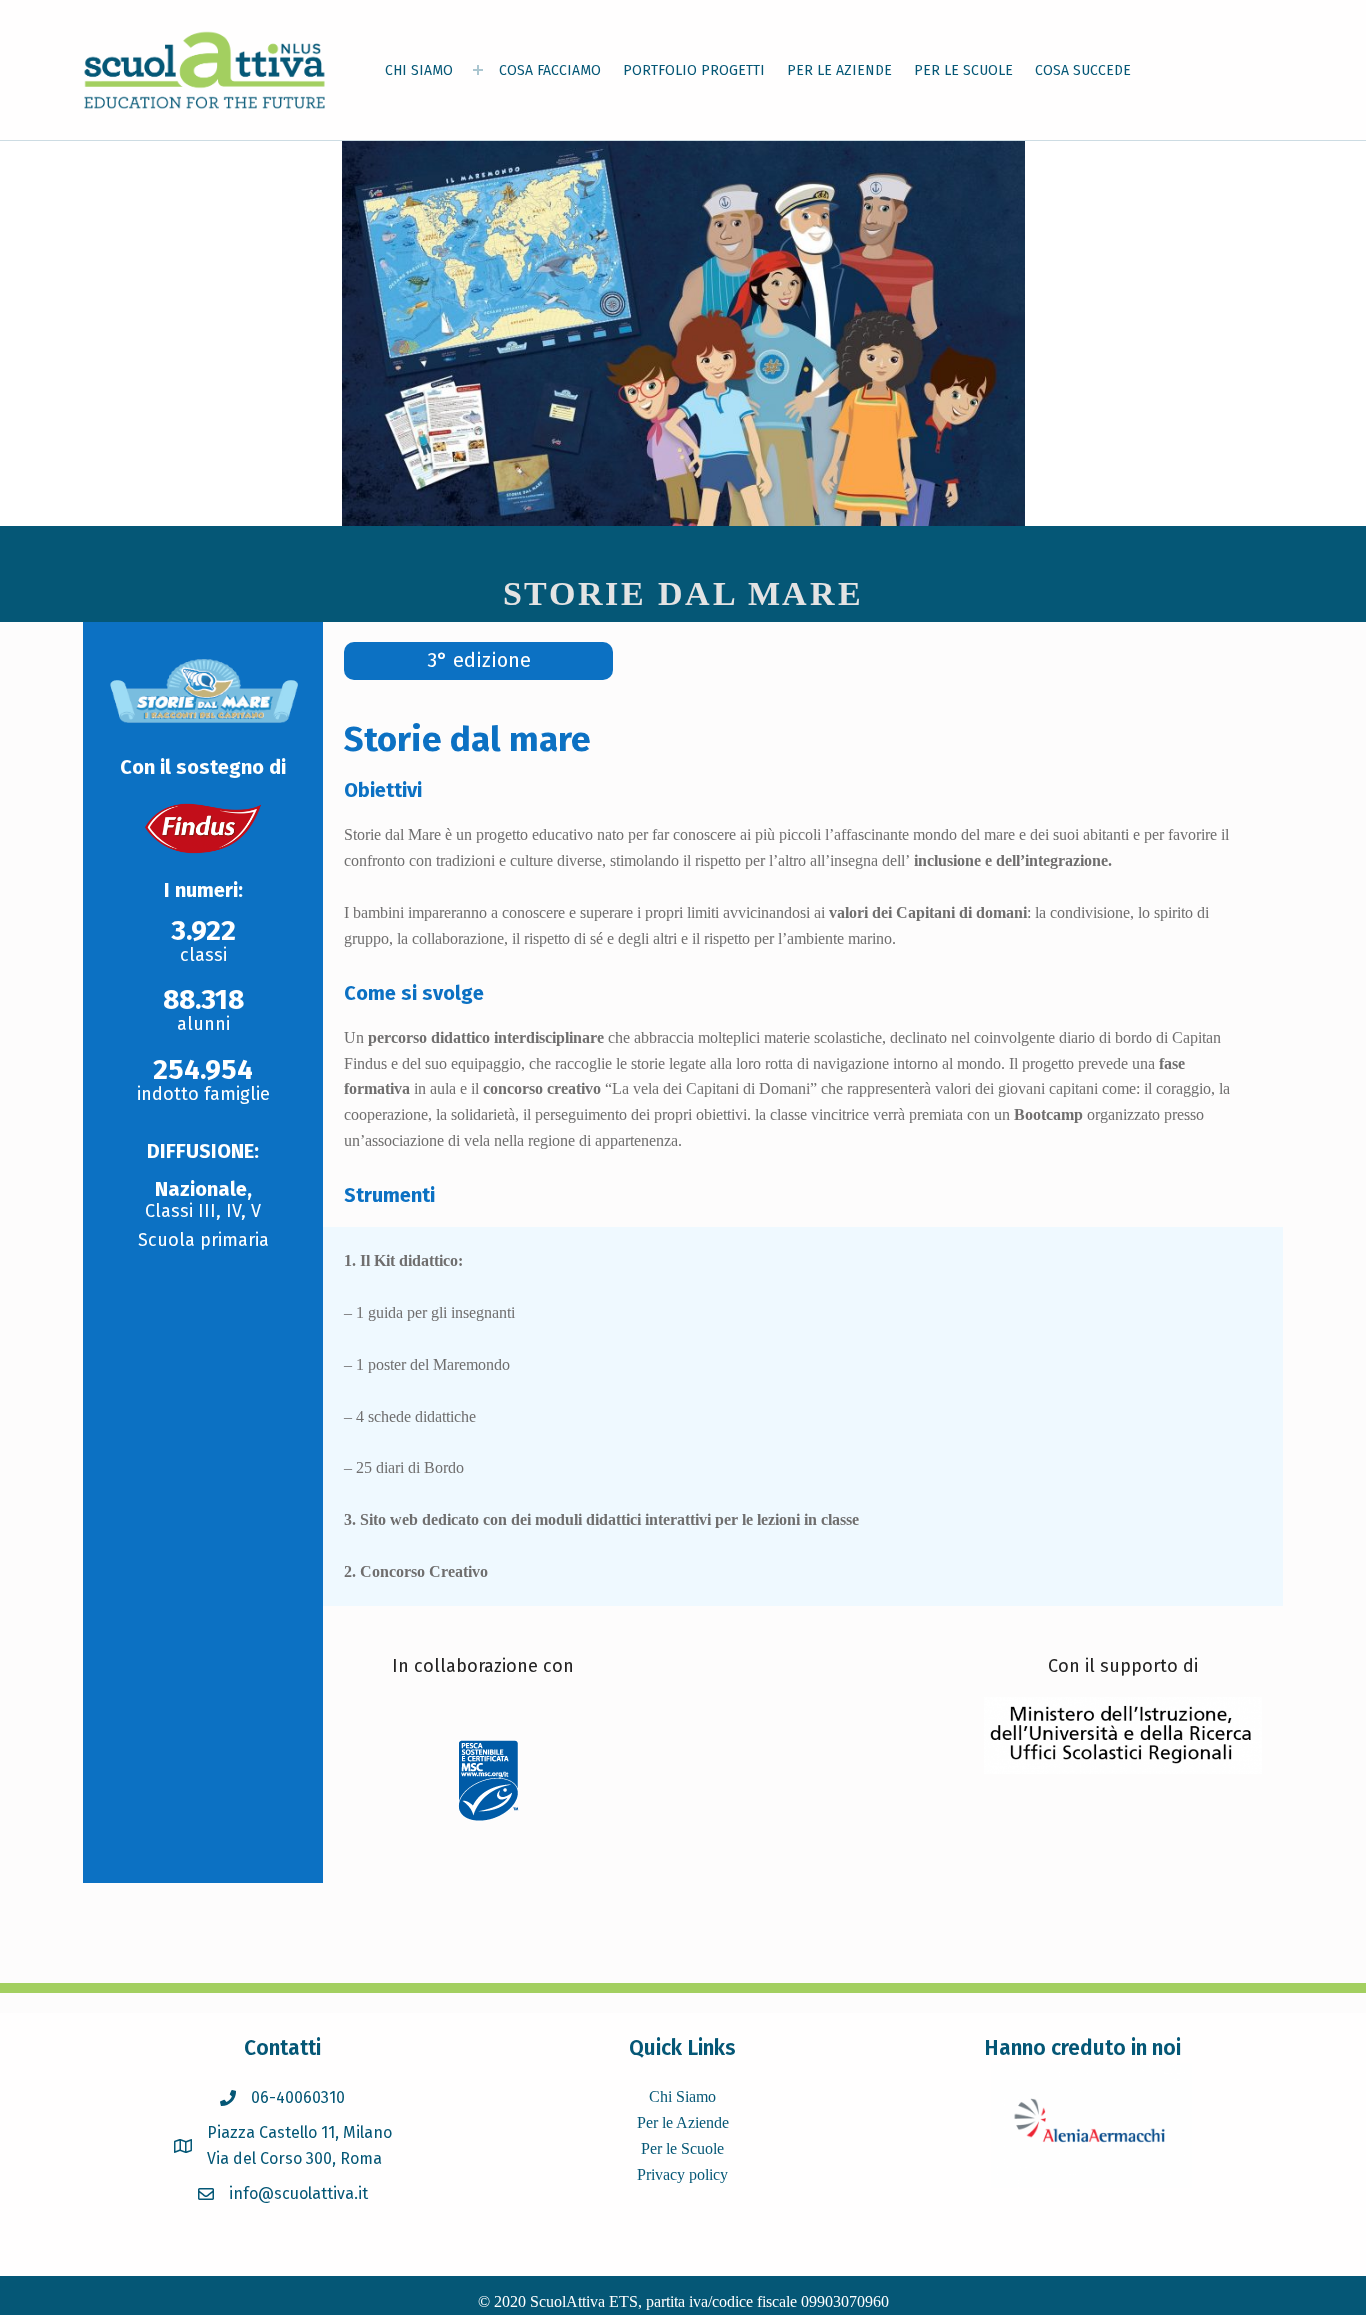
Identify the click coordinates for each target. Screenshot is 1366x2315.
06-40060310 (298, 2097)
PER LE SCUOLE (963, 70)
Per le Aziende (683, 2122)
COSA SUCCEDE (1083, 70)
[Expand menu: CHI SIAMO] (478, 70)
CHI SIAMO (419, 70)
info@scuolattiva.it (298, 2193)
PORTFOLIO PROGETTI (694, 70)
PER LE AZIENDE (839, 70)
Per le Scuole (682, 2148)
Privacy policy (682, 2174)
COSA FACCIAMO (550, 70)
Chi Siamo (682, 2096)
